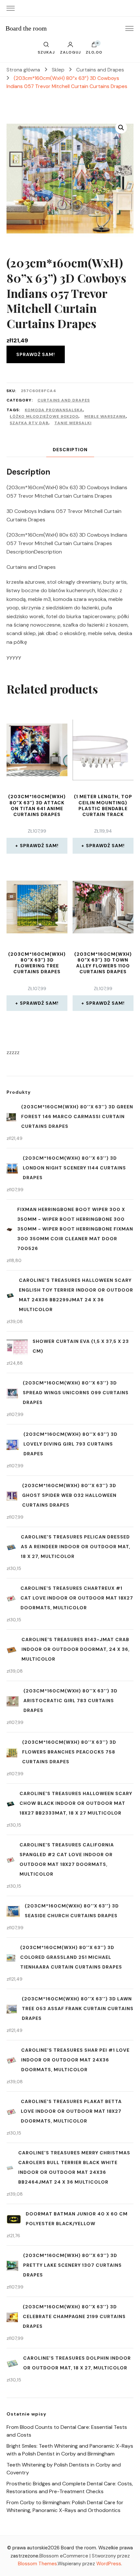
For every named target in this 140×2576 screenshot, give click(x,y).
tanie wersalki (73, 423)
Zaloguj (70, 52)
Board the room (26, 28)
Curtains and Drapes (64, 400)
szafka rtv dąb (29, 423)
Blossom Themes (37, 2564)
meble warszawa (105, 416)
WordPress (109, 2564)
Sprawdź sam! (36, 354)
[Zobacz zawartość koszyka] (94, 46)
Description (70, 450)
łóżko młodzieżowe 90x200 (44, 416)
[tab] (70, 450)
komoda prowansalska (54, 410)
